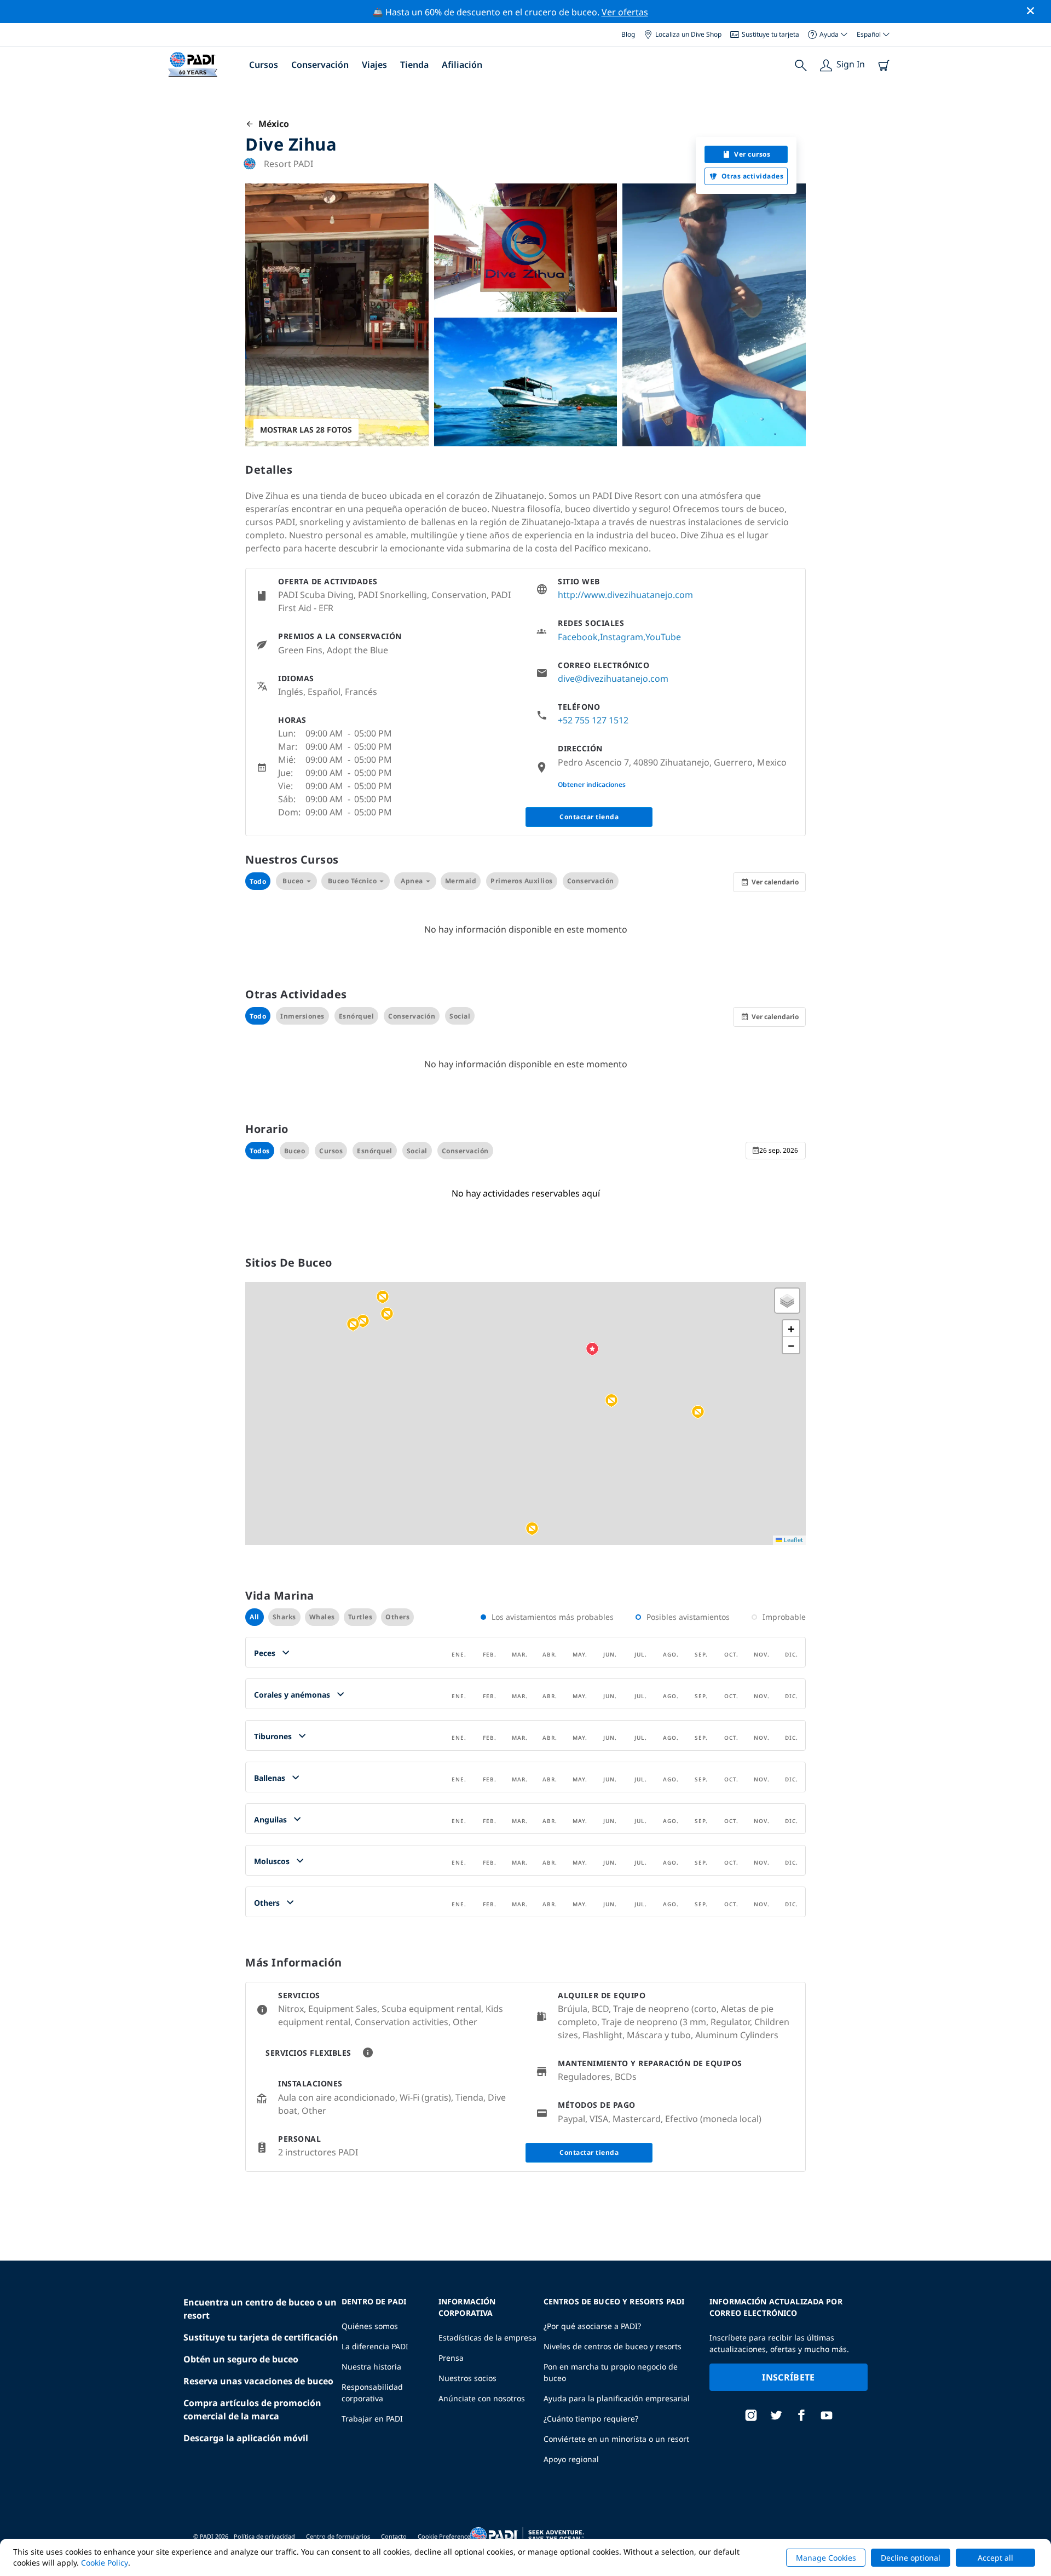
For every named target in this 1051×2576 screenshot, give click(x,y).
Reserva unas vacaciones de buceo (258, 2381)
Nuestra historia (371, 2367)
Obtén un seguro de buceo (241, 2359)
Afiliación (462, 65)
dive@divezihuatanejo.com (613, 679)
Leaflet (793, 1540)
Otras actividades (753, 176)
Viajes (374, 65)
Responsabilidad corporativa (372, 2393)
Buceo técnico (353, 881)
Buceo (293, 881)
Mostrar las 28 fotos (306, 430)
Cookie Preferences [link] (445, 2536)
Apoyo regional (571, 2459)
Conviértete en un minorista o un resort (616, 2439)
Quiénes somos (370, 2326)
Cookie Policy (105, 2563)
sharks (284, 1617)
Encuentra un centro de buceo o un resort (260, 2309)
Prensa (451, 2358)
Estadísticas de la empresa (487, 2338)
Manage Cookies (826, 2558)
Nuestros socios (467, 2378)
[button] (383, 1297)
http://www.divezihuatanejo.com (625, 595)
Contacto (394, 2536)
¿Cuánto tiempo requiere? (591, 2419)
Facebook (578, 637)
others (397, 1617)
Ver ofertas (625, 12)
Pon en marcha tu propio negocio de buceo (611, 2372)
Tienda (414, 65)
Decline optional (911, 2558)
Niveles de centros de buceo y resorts (613, 2346)
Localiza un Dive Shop (688, 34)
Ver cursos (752, 154)
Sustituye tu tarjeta (770, 34)
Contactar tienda (589, 817)
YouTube (663, 637)
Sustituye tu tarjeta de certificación (261, 2337)
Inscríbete (788, 2377)
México (272, 124)
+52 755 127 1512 (593, 720)
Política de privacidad (264, 2536)
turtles (360, 1617)
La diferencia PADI (375, 2346)
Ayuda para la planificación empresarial (617, 2398)
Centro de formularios (338, 2536)
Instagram (622, 637)
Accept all (995, 2558)
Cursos (264, 65)
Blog (628, 34)
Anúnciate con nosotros (482, 2398)
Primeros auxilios (522, 881)
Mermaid (461, 881)
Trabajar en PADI (372, 2419)
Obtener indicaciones (592, 784)
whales (322, 1617)
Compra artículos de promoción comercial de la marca (252, 2410)
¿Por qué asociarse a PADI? (592, 2326)
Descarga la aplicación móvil (246, 2438)
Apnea (412, 881)
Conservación (320, 65)
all (255, 1617)
